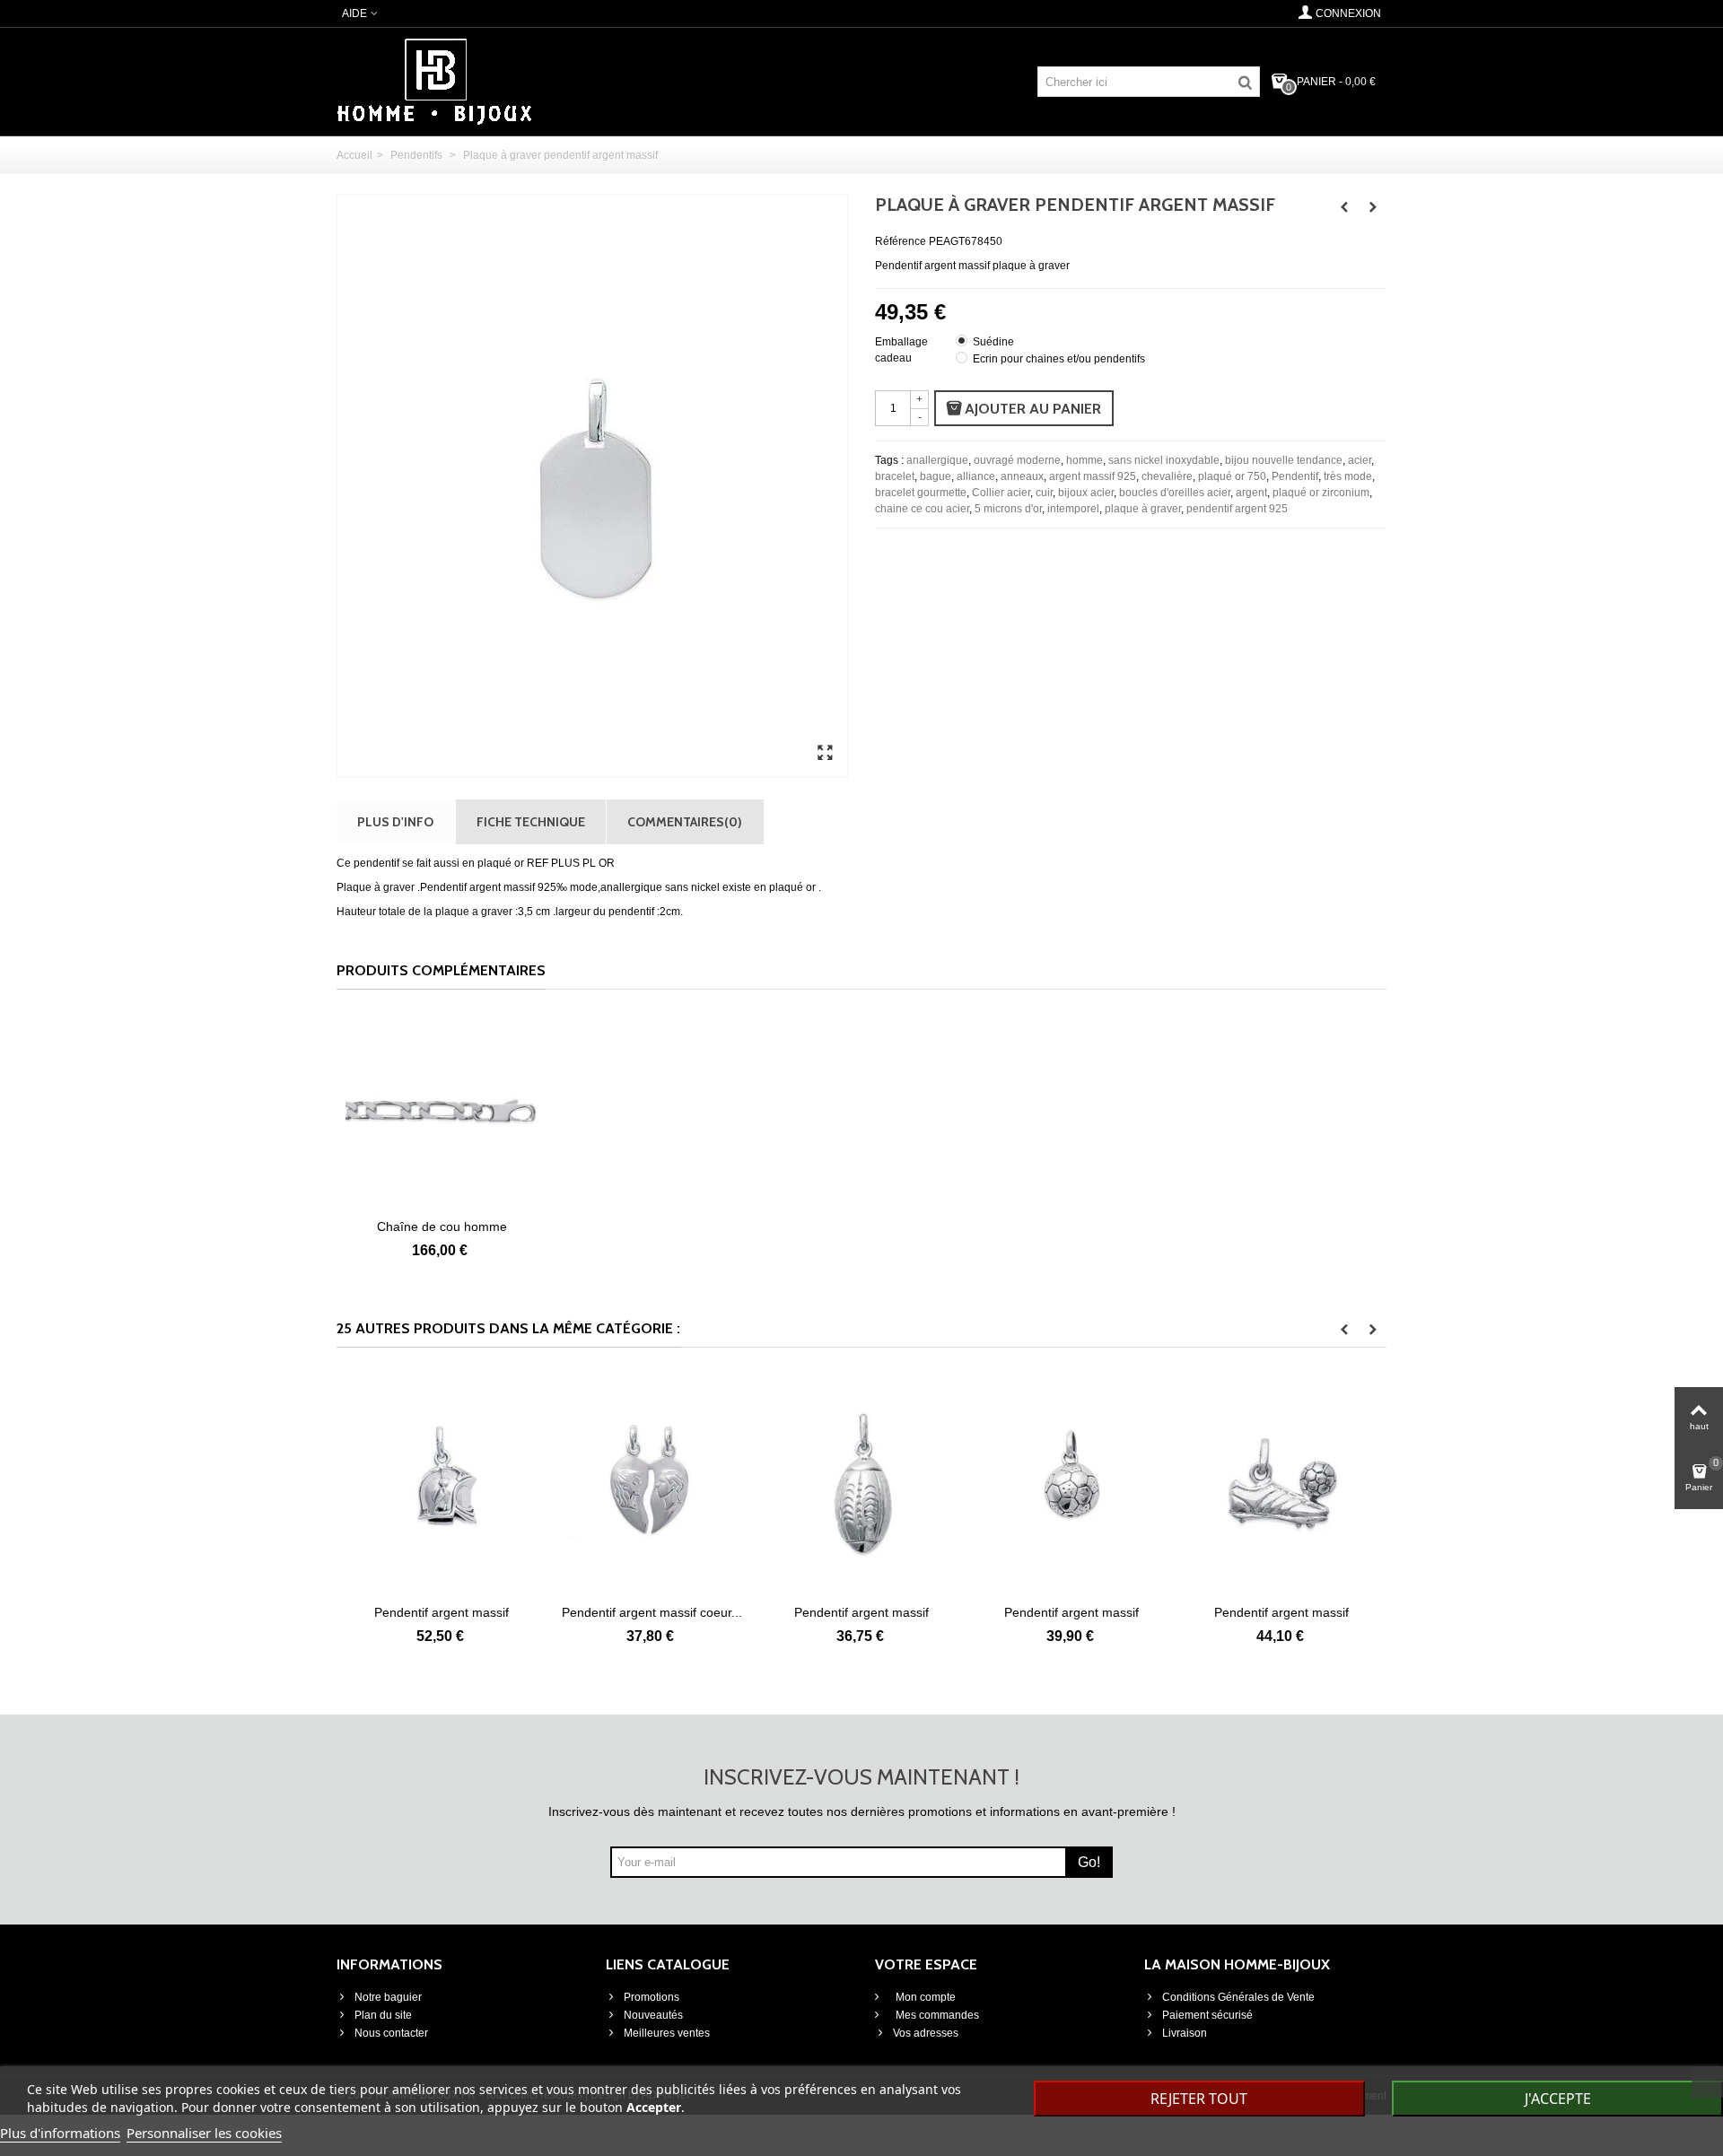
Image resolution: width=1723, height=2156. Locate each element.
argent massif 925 (1093, 476)
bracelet (895, 476)
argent (1251, 493)
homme (1085, 460)
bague (936, 476)
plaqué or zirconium (1321, 493)
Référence (901, 241)
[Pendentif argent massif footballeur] (1205, 1484)
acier (1360, 460)
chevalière (1167, 476)
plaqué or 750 (1232, 476)
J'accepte (1558, 2099)
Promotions (652, 1997)
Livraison (1185, 2033)
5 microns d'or (1008, 509)
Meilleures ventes (667, 2033)
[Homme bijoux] (434, 81)
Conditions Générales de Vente (1238, 1997)
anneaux (1022, 476)
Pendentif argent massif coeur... (576, 1612)
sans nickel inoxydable (1164, 460)
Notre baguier (388, 1997)
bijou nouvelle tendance (1284, 460)
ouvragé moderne (1017, 460)
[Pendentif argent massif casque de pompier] (365, 1484)
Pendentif (1295, 476)
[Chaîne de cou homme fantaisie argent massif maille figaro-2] (442, 1113)
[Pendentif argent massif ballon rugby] (785, 1484)
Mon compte (924, 1997)
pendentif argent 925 (1237, 509)
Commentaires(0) (685, 821)
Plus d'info (395, 821)
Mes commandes (936, 2015)
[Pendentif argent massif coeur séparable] (575, 1484)
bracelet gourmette (921, 493)
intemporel (1073, 509)
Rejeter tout (1199, 2099)
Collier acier (1001, 493)
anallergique (937, 460)
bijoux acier (1086, 493)
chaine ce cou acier (922, 509)
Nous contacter (391, 2033)
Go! (1089, 1862)
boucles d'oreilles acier (1175, 493)
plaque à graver (1143, 509)
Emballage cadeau (901, 350)
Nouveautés (653, 2015)
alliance (976, 476)
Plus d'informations (60, 2133)
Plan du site (383, 2015)
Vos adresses (926, 2033)
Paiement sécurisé (1207, 2015)
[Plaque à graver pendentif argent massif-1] (825, 754)
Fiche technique (531, 821)
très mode (1348, 476)
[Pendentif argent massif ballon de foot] (995, 1484)
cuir (1044, 493)
